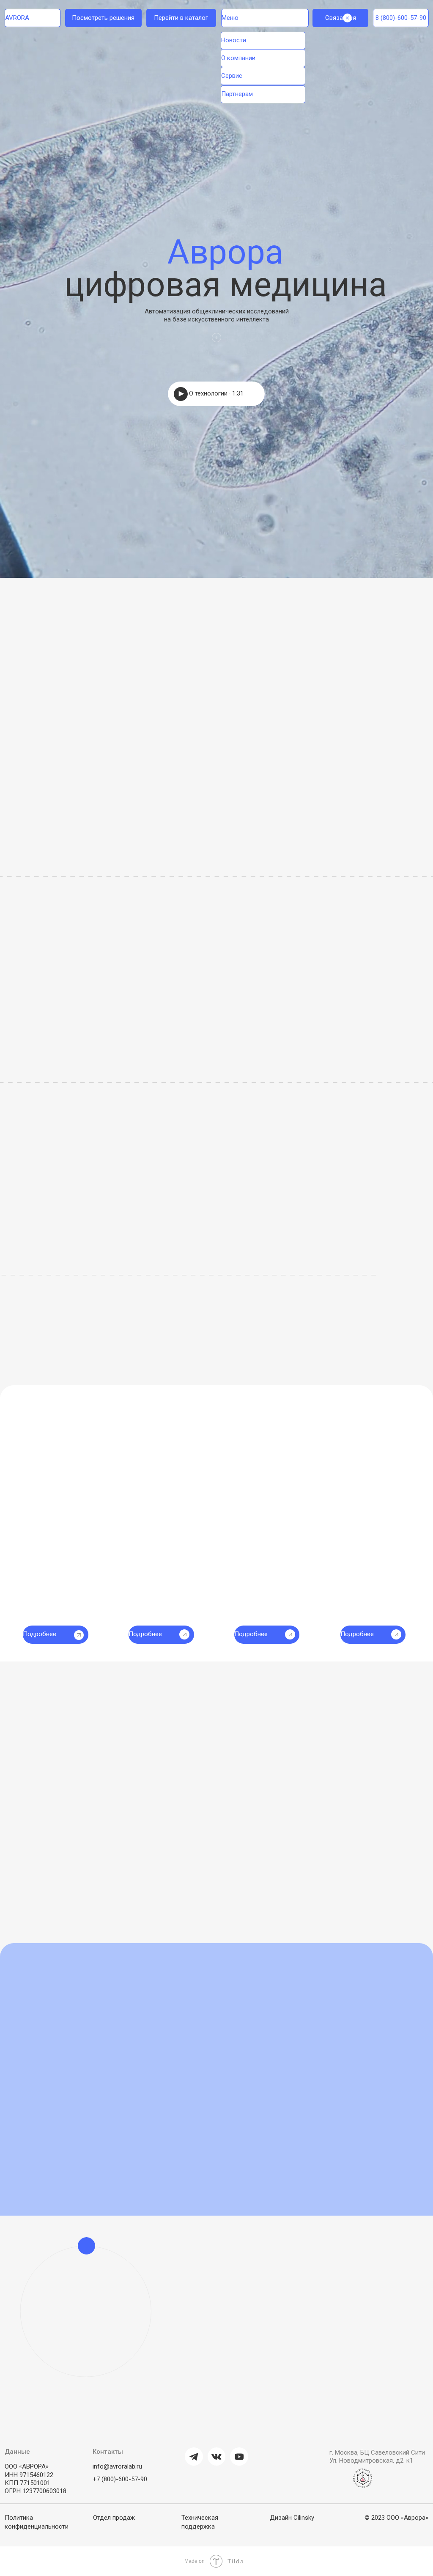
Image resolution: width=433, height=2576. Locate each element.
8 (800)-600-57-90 (401, 18)
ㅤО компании (238, 58)
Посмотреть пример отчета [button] (78, 1336)
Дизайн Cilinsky (292, 2518)
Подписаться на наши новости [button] (248, 1974)
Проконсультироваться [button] (336, 1473)
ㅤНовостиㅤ (234, 40)
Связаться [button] (341, 18)
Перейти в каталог (181, 18)
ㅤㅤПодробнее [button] (251, 1634)
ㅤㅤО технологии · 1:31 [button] (216, 393)
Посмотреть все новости (378, 1974)
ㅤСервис (232, 76)
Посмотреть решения (103, 18)
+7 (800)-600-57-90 (120, 2479)
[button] (337, 938)
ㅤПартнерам (237, 94)
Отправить (230, 2355)
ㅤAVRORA (17, 18)
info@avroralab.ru (117, 2466)
